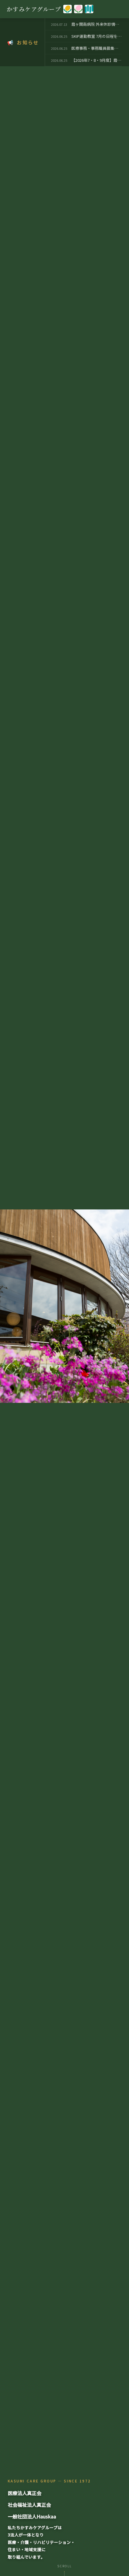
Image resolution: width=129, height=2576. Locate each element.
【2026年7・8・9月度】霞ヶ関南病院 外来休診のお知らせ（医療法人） (97, 60)
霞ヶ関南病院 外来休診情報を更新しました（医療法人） (97, 24)
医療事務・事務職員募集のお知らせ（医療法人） (97, 48)
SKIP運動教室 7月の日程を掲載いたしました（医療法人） (97, 36)
